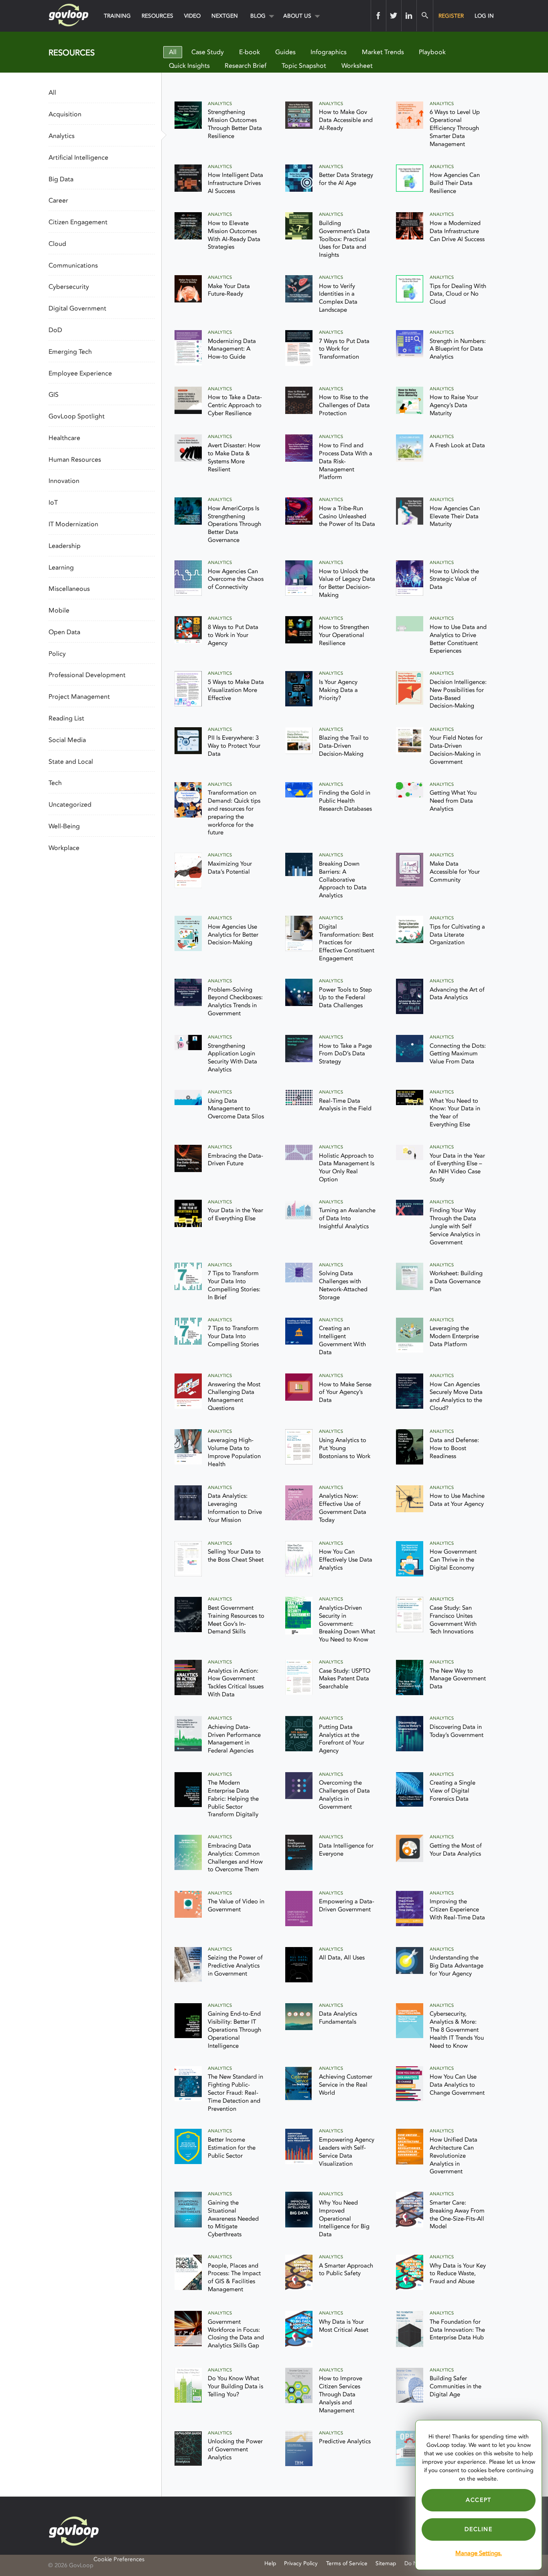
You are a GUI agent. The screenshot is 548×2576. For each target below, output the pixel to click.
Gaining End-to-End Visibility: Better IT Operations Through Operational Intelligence (234, 2030)
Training (117, 16)
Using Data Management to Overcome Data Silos (236, 1109)
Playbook (432, 52)
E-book (250, 52)
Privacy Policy (301, 2563)
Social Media (67, 740)
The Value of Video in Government (236, 1906)
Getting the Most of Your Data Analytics (456, 1850)
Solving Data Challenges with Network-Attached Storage (343, 1285)
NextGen (225, 16)
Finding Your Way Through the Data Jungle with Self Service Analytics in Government (455, 1226)
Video (192, 16)
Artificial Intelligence (78, 158)
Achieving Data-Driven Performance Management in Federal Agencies (234, 1739)
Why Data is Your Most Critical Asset (344, 2326)
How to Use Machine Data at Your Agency (457, 1500)
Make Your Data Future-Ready (229, 290)
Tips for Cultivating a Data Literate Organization (457, 935)
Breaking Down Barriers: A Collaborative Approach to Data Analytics (343, 880)
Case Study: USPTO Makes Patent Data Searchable (345, 1679)
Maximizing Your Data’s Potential (230, 868)
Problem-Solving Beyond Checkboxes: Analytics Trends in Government (235, 1002)
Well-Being (64, 826)
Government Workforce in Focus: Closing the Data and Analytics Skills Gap (236, 2334)
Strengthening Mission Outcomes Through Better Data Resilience (235, 124)
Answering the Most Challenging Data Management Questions (234, 1397)
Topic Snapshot (304, 66)
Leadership (65, 546)
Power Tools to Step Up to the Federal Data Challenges (345, 998)
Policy (57, 654)
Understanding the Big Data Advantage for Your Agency (457, 1966)
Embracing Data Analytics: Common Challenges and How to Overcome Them (235, 1858)
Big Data (61, 179)
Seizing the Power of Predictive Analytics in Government (235, 1966)
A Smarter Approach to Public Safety (346, 2270)
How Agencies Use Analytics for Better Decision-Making (233, 935)
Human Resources (75, 460)
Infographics (329, 52)
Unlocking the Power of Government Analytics (235, 2449)
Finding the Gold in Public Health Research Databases (345, 801)
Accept (479, 2500)
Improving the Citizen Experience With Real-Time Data (457, 1910)
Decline (478, 2529)
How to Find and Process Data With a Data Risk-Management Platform (346, 461)
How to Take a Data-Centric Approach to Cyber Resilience (235, 405)
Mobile (59, 611)
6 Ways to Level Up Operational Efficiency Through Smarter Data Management (455, 128)
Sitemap (386, 2563)
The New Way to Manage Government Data (458, 1679)
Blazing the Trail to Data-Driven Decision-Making (344, 746)
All (173, 52)
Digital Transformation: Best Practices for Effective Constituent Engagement (347, 943)
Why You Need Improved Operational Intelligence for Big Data (344, 2219)
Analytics (62, 136)
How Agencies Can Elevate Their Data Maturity (455, 516)
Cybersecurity (69, 287)
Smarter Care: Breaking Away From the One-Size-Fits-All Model (457, 2215)
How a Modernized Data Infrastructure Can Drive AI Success (457, 231)
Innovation (64, 481)
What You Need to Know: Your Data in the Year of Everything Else (455, 1113)
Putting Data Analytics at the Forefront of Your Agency (342, 1739)
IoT (53, 503)
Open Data (64, 632)
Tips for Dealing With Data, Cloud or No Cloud (458, 294)
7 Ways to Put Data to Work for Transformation (344, 349)
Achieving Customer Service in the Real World (346, 2085)
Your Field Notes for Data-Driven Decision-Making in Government (456, 750)
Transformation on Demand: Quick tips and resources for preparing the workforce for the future (234, 813)
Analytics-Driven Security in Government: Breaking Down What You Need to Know (347, 1624)
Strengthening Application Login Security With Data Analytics (232, 1058)
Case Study (208, 52)
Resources (157, 16)
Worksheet (357, 66)
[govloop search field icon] (425, 16)
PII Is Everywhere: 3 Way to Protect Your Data (234, 746)
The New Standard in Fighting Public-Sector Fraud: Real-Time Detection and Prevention (235, 2093)
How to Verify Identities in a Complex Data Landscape (338, 298)
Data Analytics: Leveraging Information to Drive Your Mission (235, 1508)
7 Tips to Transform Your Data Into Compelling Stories (233, 1336)
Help (270, 2563)
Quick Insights (189, 66)
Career (58, 201)
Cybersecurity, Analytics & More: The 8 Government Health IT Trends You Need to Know (457, 2030)
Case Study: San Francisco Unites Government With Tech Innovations (453, 1620)
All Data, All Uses (342, 1958)
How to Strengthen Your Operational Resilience (344, 635)
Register (451, 16)
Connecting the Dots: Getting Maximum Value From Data (458, 1054)
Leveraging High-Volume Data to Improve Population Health (234, 1452)
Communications (73, 266)
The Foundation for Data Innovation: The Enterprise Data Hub (457, 2330)
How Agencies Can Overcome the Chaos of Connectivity (236, 579)
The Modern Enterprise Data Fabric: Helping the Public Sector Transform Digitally (233, 1799)
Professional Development (87, 675)
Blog (258, 16)
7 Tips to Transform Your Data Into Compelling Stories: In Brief (234, 1285)
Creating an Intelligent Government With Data (342, 1340)
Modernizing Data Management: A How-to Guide (232, 349)
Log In (484, 16)
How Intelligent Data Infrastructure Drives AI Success (235, 183)
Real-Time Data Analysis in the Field (345, 1105)
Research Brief (246, 66)
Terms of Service (347, 2563)
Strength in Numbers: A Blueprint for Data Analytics (458, 349)
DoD (55, 330)
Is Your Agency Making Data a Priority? (338, 690)
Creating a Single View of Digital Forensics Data (453, 1791)
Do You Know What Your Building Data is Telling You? (235, 2386)
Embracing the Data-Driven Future (235, 1160)
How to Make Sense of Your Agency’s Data (345, 1392)
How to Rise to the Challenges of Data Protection (344, 405)
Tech (55, 783)
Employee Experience (80, 373)
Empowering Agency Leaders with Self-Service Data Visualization (347, 2152)
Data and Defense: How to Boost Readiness (454, 1448)
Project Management (79, 697)
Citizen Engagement (78, 222)
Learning (61, 568)
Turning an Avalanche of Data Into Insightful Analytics (347, 1218)
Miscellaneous (69, 589)
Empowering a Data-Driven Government (347, 1906)
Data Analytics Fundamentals (338, 2018)
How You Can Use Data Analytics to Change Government (457, 2085)
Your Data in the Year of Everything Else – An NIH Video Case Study (457, 1168)
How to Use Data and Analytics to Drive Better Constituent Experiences (458, 639)
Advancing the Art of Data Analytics (457, 994)
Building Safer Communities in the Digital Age (456, 2386)
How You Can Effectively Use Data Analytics (346, 1560)
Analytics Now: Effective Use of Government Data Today (343, 1508)
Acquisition (65, 114)
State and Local (71, 762)
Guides (285, 52)
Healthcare (64, 438)
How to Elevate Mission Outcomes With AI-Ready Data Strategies (234, 235)
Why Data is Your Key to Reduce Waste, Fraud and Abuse (458, 2274)
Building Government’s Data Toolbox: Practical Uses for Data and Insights (344, 239)
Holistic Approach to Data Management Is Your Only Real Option (347, 1168)
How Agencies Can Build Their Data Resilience (455, 183)
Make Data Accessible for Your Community (455, 872)
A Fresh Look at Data (457, 445)
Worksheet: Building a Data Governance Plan (456, 1281)
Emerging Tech (70, 352)
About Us (297, 16)
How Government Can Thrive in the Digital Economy (453, 1560)
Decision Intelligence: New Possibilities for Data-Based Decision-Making (458, 694)
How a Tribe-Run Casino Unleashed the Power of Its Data (347, 516)
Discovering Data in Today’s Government (457, 1731)
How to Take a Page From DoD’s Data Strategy (345, 1054)
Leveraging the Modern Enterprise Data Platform (454, 1336)
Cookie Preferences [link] (119, 2559)
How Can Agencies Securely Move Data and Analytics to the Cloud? (456, 1397)
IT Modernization (73, 524)
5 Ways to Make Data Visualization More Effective (236, 690)
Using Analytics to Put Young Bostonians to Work (345, 1448)
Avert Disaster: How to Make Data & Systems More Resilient (234, 457)
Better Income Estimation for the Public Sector (232, 2148)
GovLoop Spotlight (77, 416)
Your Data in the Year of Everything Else (235, 1214)
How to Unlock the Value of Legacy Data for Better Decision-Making (347, 583)
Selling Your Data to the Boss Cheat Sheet (236, 1556)
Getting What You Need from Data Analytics (453, 801)
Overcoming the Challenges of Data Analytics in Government (344, 1795)
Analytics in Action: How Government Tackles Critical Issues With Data (236, 1683)
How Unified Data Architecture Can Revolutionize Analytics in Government (454, 2156)
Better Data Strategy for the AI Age (346, 179)
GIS (54, 395)
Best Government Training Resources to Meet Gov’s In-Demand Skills (236, 1620)
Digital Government (77, 308)
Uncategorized (70, 805)
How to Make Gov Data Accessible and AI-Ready (346, 120)
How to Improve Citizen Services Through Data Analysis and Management (341, 2394)
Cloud (57, 244)
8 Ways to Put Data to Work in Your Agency (233, 635)
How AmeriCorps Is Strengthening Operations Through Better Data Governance (234, 524)
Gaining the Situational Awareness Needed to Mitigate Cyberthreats (233, 2219)
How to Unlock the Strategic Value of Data (454, 579)
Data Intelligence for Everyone (346, 1850)
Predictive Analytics (345, 2441)
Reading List (66, 718)
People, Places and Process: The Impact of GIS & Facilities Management (234, 2278)
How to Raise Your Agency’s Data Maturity (454, 405)
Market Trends (383, 52)
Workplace (64, 848)
